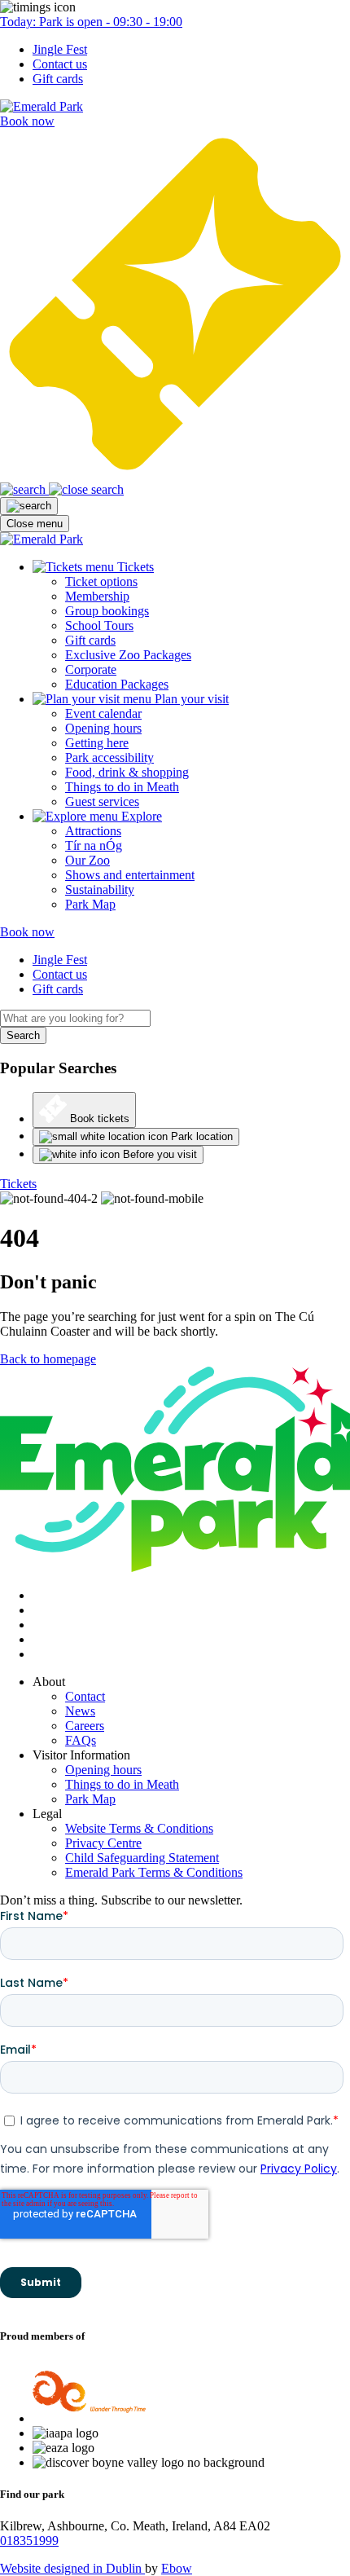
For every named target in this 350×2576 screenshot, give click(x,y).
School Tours (99, 625)
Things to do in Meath (122, 787)
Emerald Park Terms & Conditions (154, 1872)
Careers (85, 1726)
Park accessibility (109, 757)
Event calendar (103, 713)
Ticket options (101, 581)
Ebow (177, 2568)
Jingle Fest (60, 49)
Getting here (97, 743)
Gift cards (58, 79)
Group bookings (107, 611)
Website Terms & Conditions (139, 1828)
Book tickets (98, 1119)
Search (23, 1035)
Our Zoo (87, 860)
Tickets (18, 1184)
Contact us (60, 64)
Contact (85, 1696)
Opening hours (103, 728)
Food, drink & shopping (127, 772)
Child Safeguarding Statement (142, 1858)
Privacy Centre (103, 1843)
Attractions (93, 831)
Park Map (90, 904)
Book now (27, 932)
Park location (200, 1136)
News (80, 1711)
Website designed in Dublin (72, 2568)
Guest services (102, 801)
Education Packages (117, 684)
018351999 (29, 2541)
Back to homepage (48, 1359)
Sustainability (100, 889)
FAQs (81, 1740)
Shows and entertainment (130, 875)
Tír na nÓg (94, 845)
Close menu (35, 524)
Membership (97, 596)
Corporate (91, 669)
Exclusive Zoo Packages (128, 655)
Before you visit (158, 1154)
